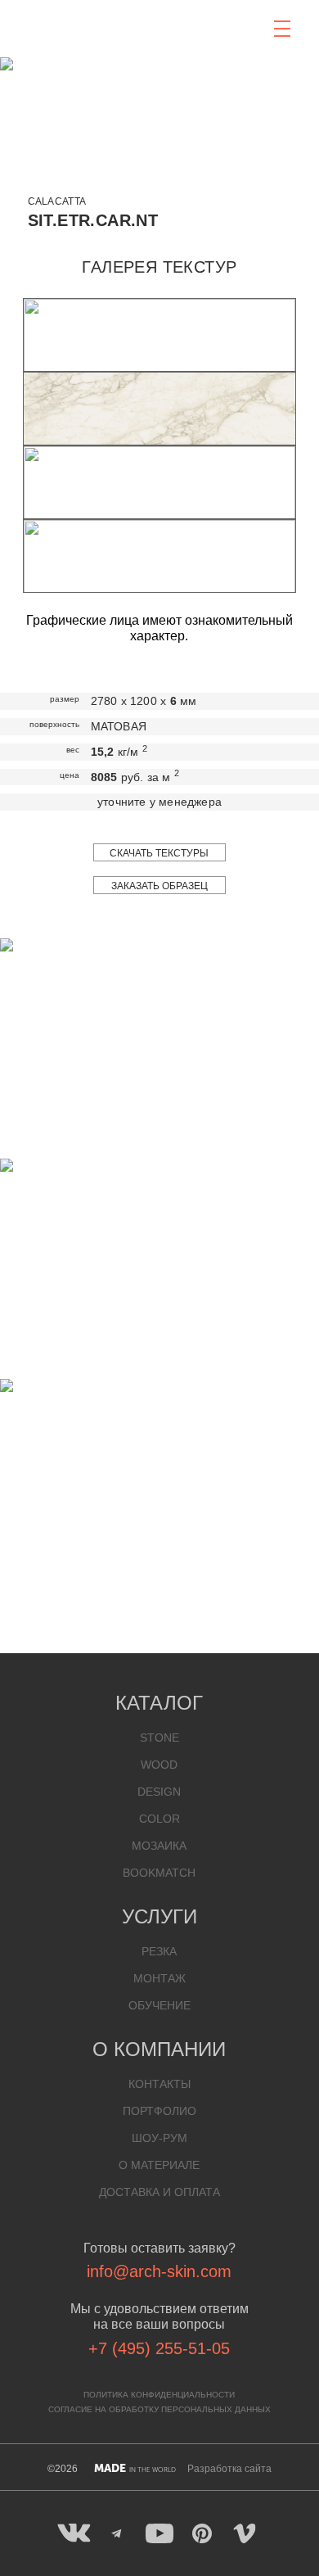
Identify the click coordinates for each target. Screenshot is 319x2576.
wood (159, 1765)
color (159, 1819)
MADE (135, 2468)
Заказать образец (159, 886)
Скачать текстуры (159, 853)
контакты (159, 2084)
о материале (159, 2165)
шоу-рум (159, 2138)
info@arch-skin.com (159, 2271)
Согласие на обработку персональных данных (159, 2409)
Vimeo (245, 2533)
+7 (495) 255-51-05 (159, 2348)
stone (159, 1738)
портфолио (159, 2111)
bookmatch (159, 1873)
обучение (159, 2005)
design (159, 1792)
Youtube (159, 2533)
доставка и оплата (159, 2192)
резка (159, 1951)
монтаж (159, 1978)
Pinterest (202, 2533)
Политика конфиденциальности (159, 2395)
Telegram (117, 2533)
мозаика (159, 1846)
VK (74, 2533)
